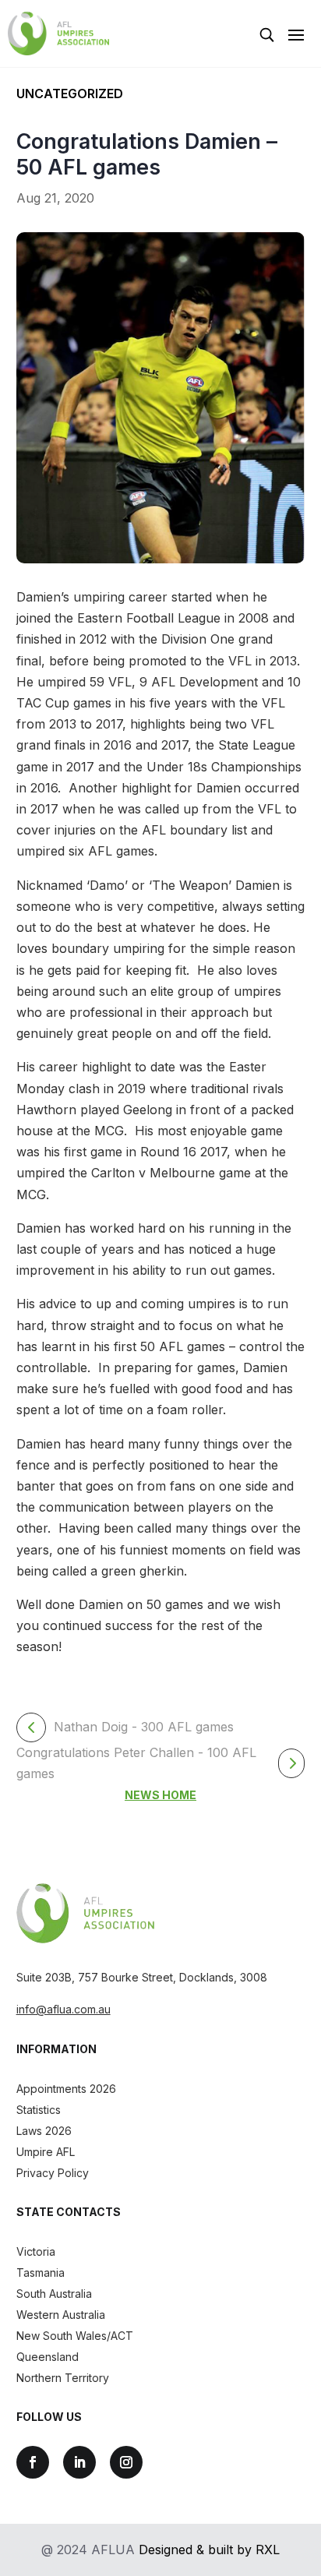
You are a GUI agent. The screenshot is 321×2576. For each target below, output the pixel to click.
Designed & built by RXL (209, 2550)
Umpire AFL (46, 2152)
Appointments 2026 (66, 2089)
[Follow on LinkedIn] (79, 2462)
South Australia (54, 2294)
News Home (160, 1795)
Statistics (39, 2110)
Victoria (36, 2251)
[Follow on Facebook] (33, 2462)
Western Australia (61, 2315)
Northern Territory (63, 2378)
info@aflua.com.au (63, 2009)
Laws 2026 (44, 2131)
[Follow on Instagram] (126, 2462)
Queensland (48, 2357)
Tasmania (41, 2273)
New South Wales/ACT (75, 2336)
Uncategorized (70, 94)
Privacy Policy (53, 2173)
